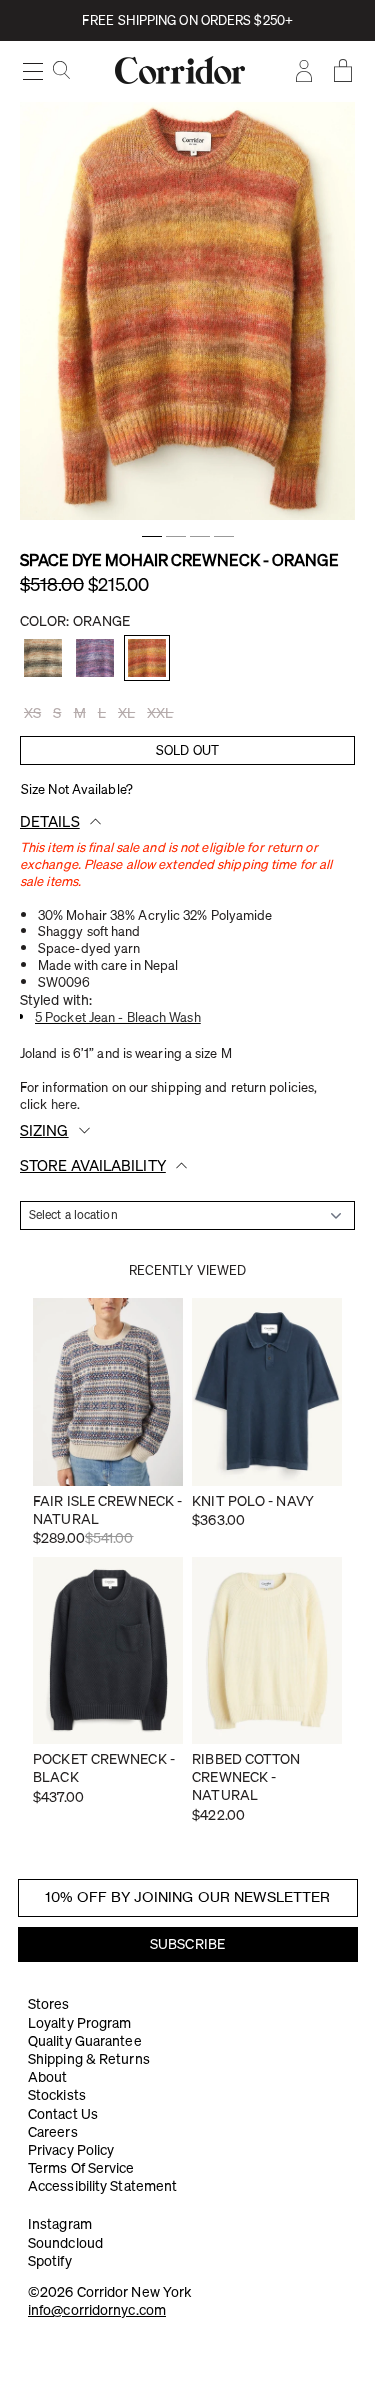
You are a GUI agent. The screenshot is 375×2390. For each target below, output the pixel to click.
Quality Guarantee (85, 2041)
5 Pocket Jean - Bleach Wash (118, 1017)
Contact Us (63, 2114)
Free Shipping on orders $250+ (187, 20)
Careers (53, 2132)
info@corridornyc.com (97, 2310)
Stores (49, 2004)
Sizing (44, 1130)
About (48, 2077)
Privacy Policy (71, 2150)
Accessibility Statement (102, 2186)
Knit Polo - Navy (253, 1501)
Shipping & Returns (89, 2059)
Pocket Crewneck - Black (104, 1768)
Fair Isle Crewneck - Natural (107, 1510)
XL (126, 713)
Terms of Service (81, 2168)
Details (50, 821)
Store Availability (93, 1165)
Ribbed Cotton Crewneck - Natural (246, 1777)
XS (32, 713)
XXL (160, 713)
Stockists (57, 2095)
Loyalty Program (80, 2023)
